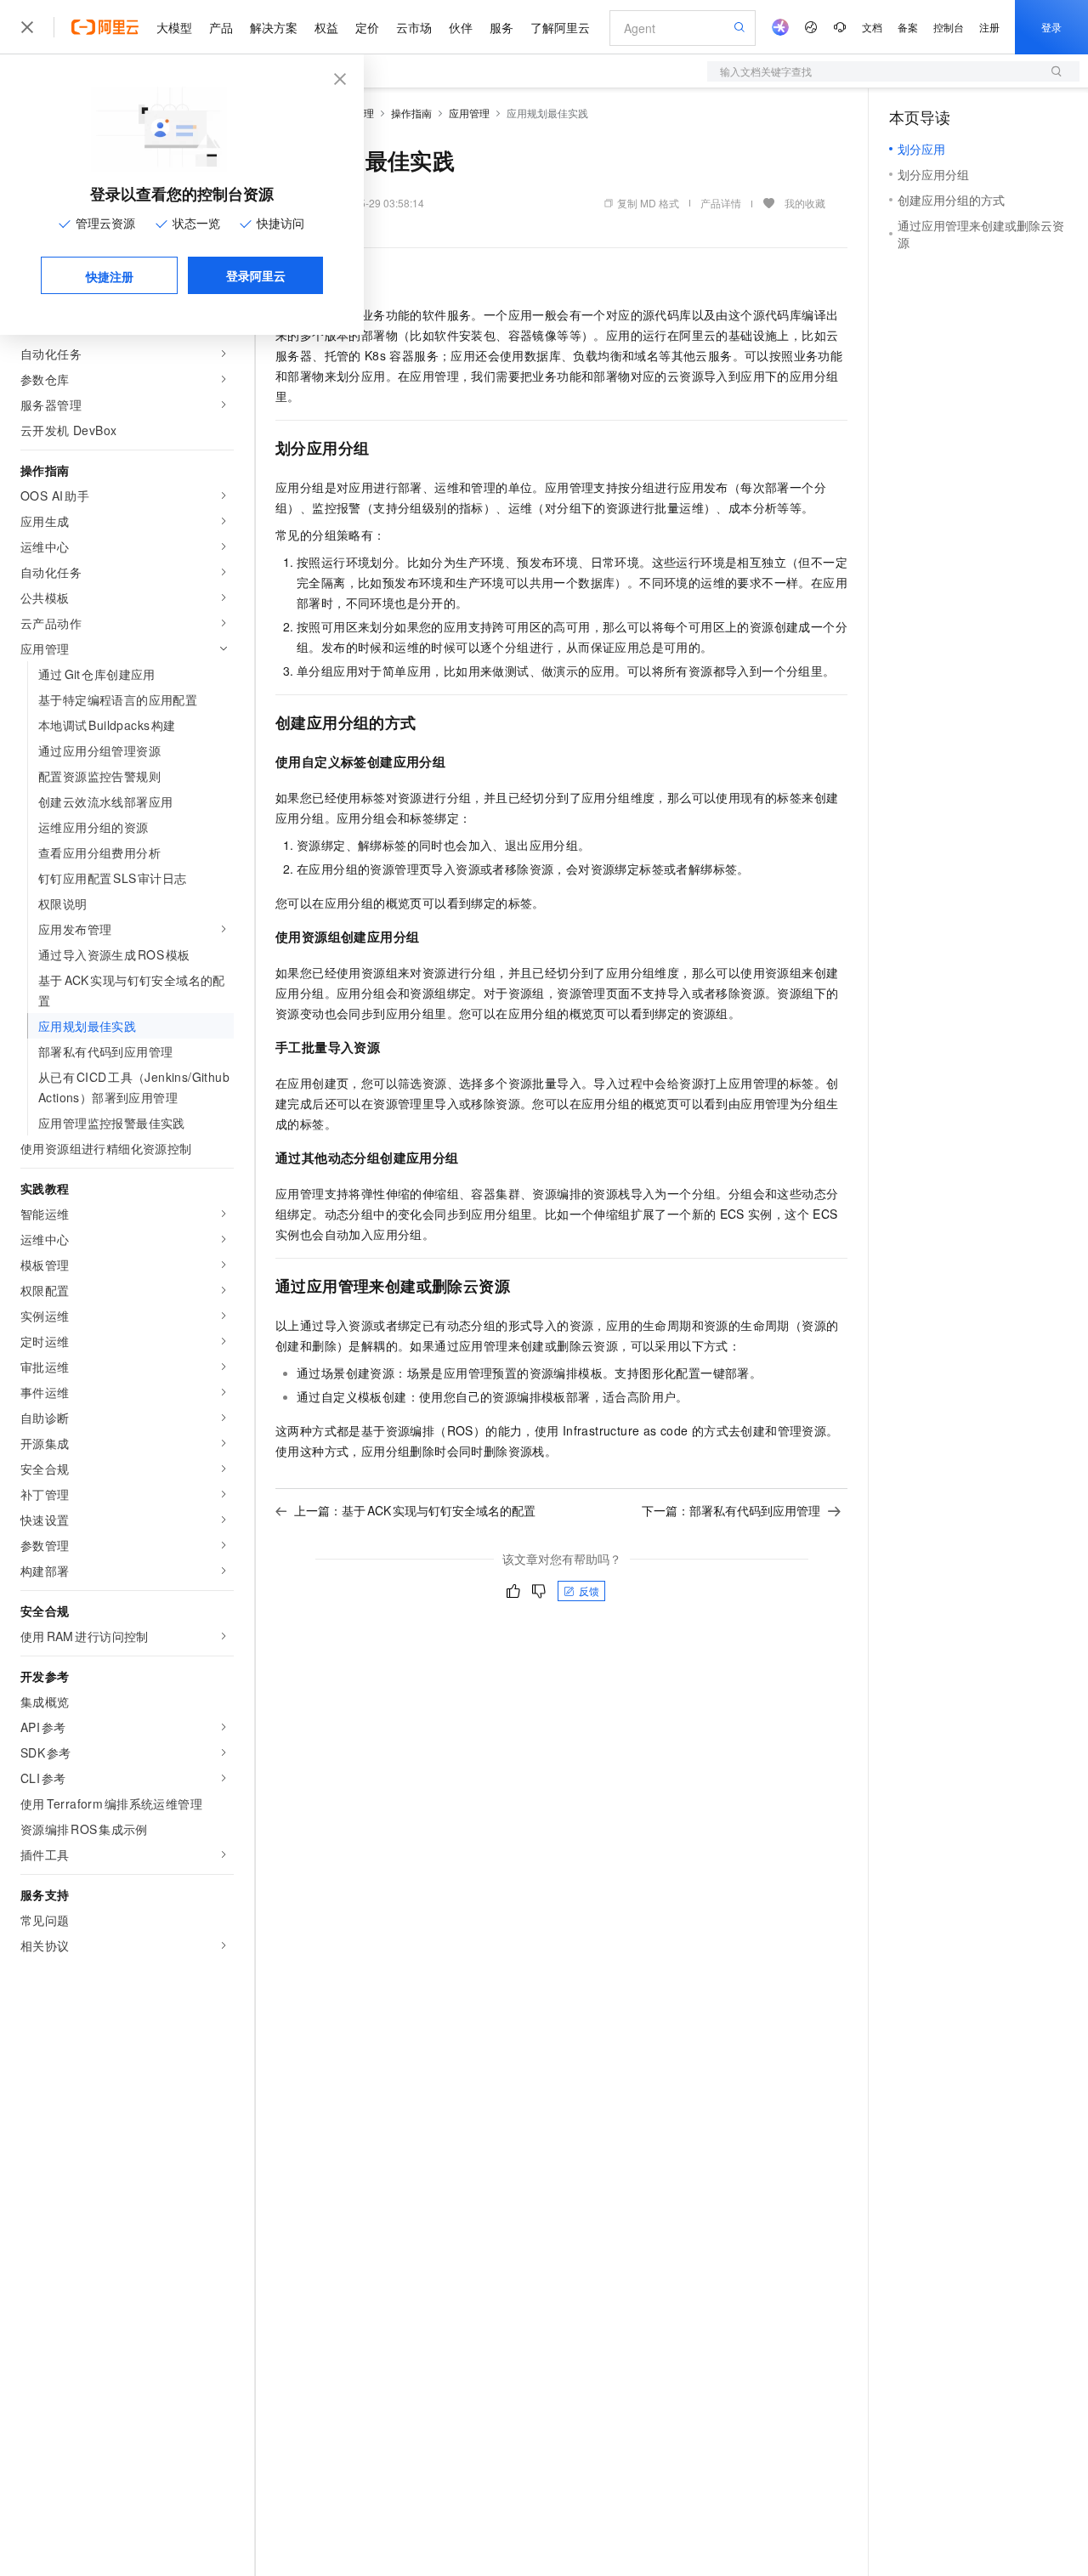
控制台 (949, 27)
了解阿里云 (560, 27)
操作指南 (411, 113)
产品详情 (721, 203)
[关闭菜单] (27, 27)
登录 (1051, 27)
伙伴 (461, 27)
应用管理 (469, 113)
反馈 (589, 1591)
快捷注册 (110, 276)
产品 (221, 27)
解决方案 (274, 27)
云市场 (414, 27)
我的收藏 (805, 203)
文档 (872, 27)
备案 (908, 27)
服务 (501, 27)
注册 (989, 27)
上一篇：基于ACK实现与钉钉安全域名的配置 (415, 1510)
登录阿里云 (256, 275)
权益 (326, 27)
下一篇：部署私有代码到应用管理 (731, 1510)
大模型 (174, 27)
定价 (367, 27)
